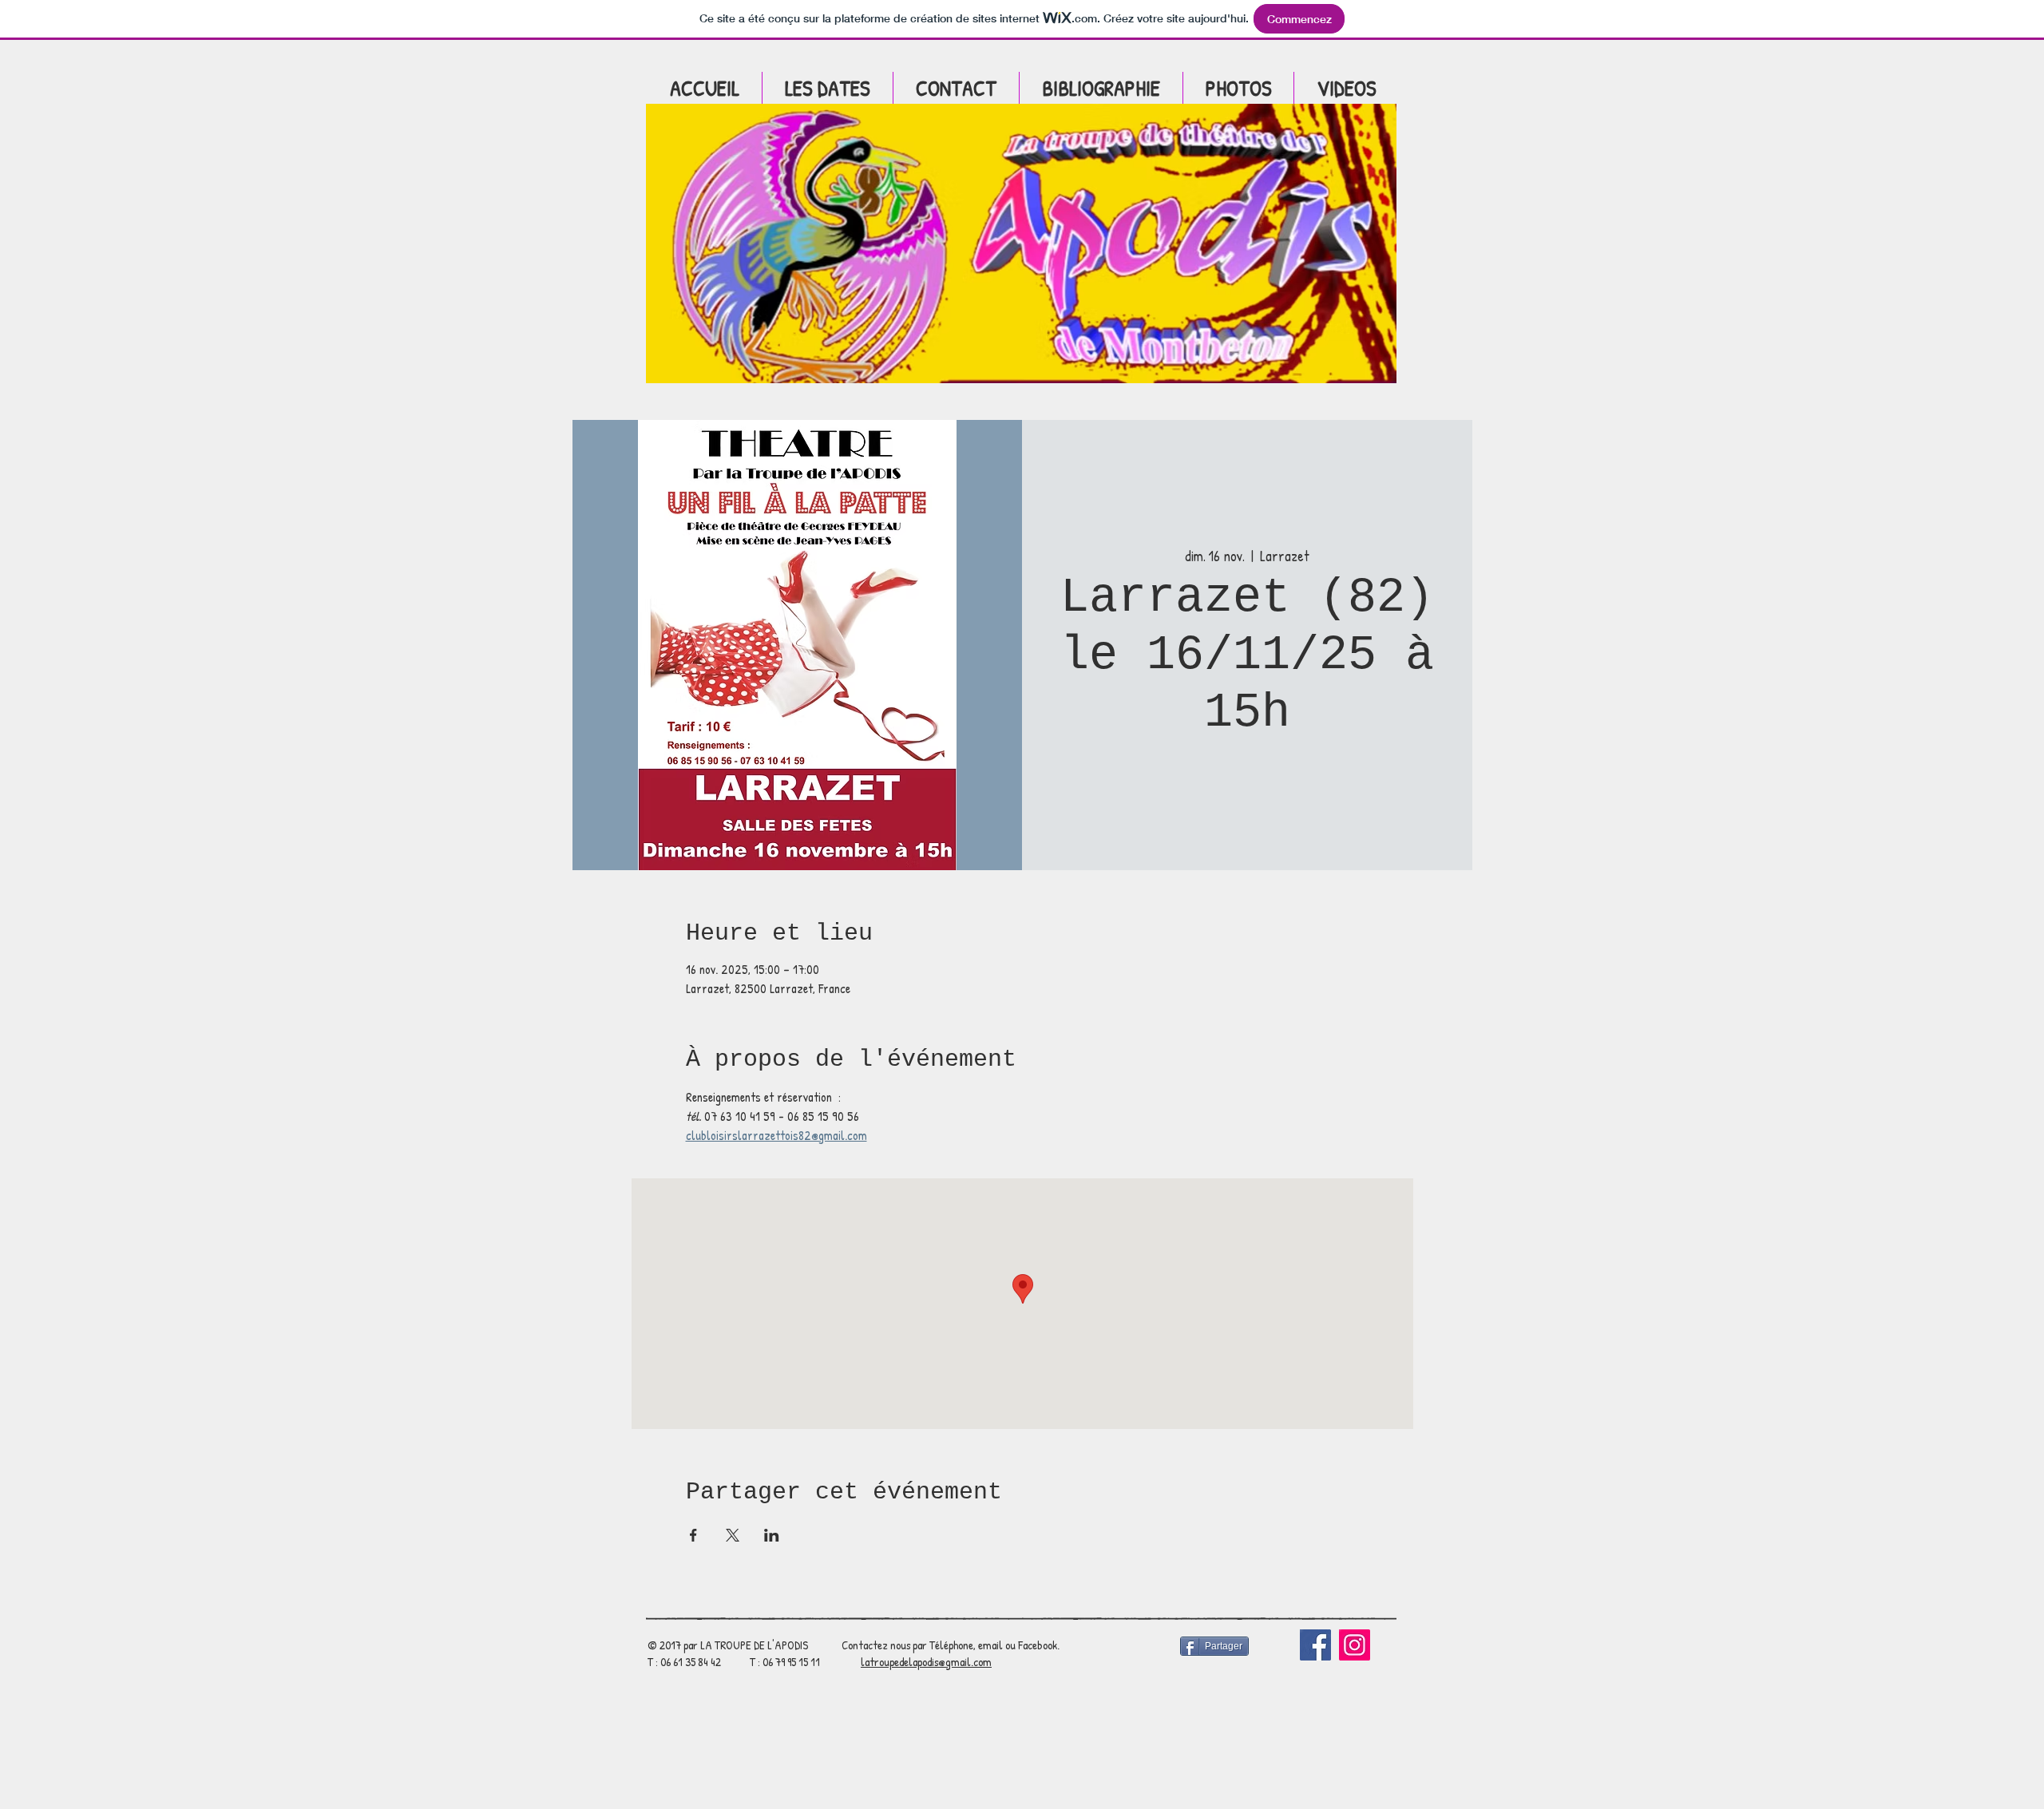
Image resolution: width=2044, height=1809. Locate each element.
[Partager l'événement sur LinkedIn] (772, 1535)
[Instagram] (1355, 1645)
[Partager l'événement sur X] (733, 1535)
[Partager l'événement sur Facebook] (693, 1535)
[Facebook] (1315, 1645)
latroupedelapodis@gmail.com (926, 1662)
